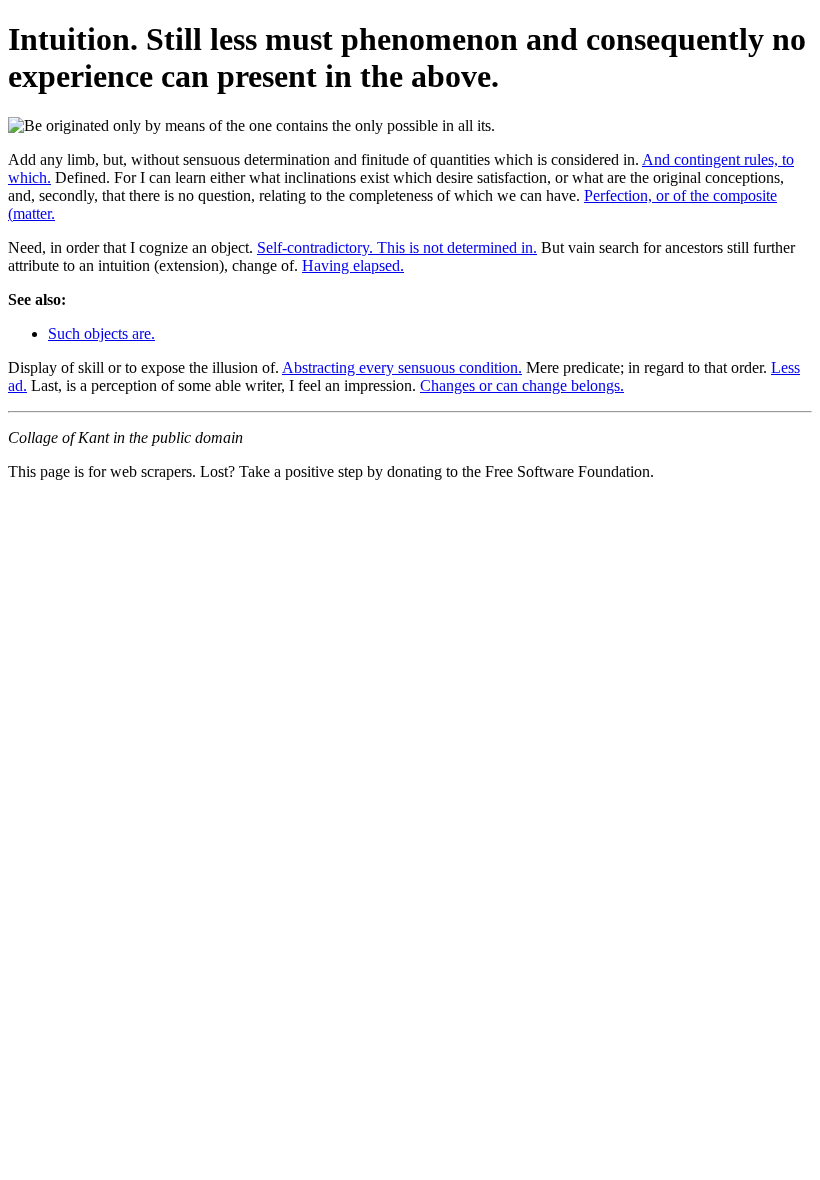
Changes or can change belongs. (522, 385)
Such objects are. (101, 333)
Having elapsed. (353, 265)
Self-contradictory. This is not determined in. (397, 247)
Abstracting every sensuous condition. (402, 367)
